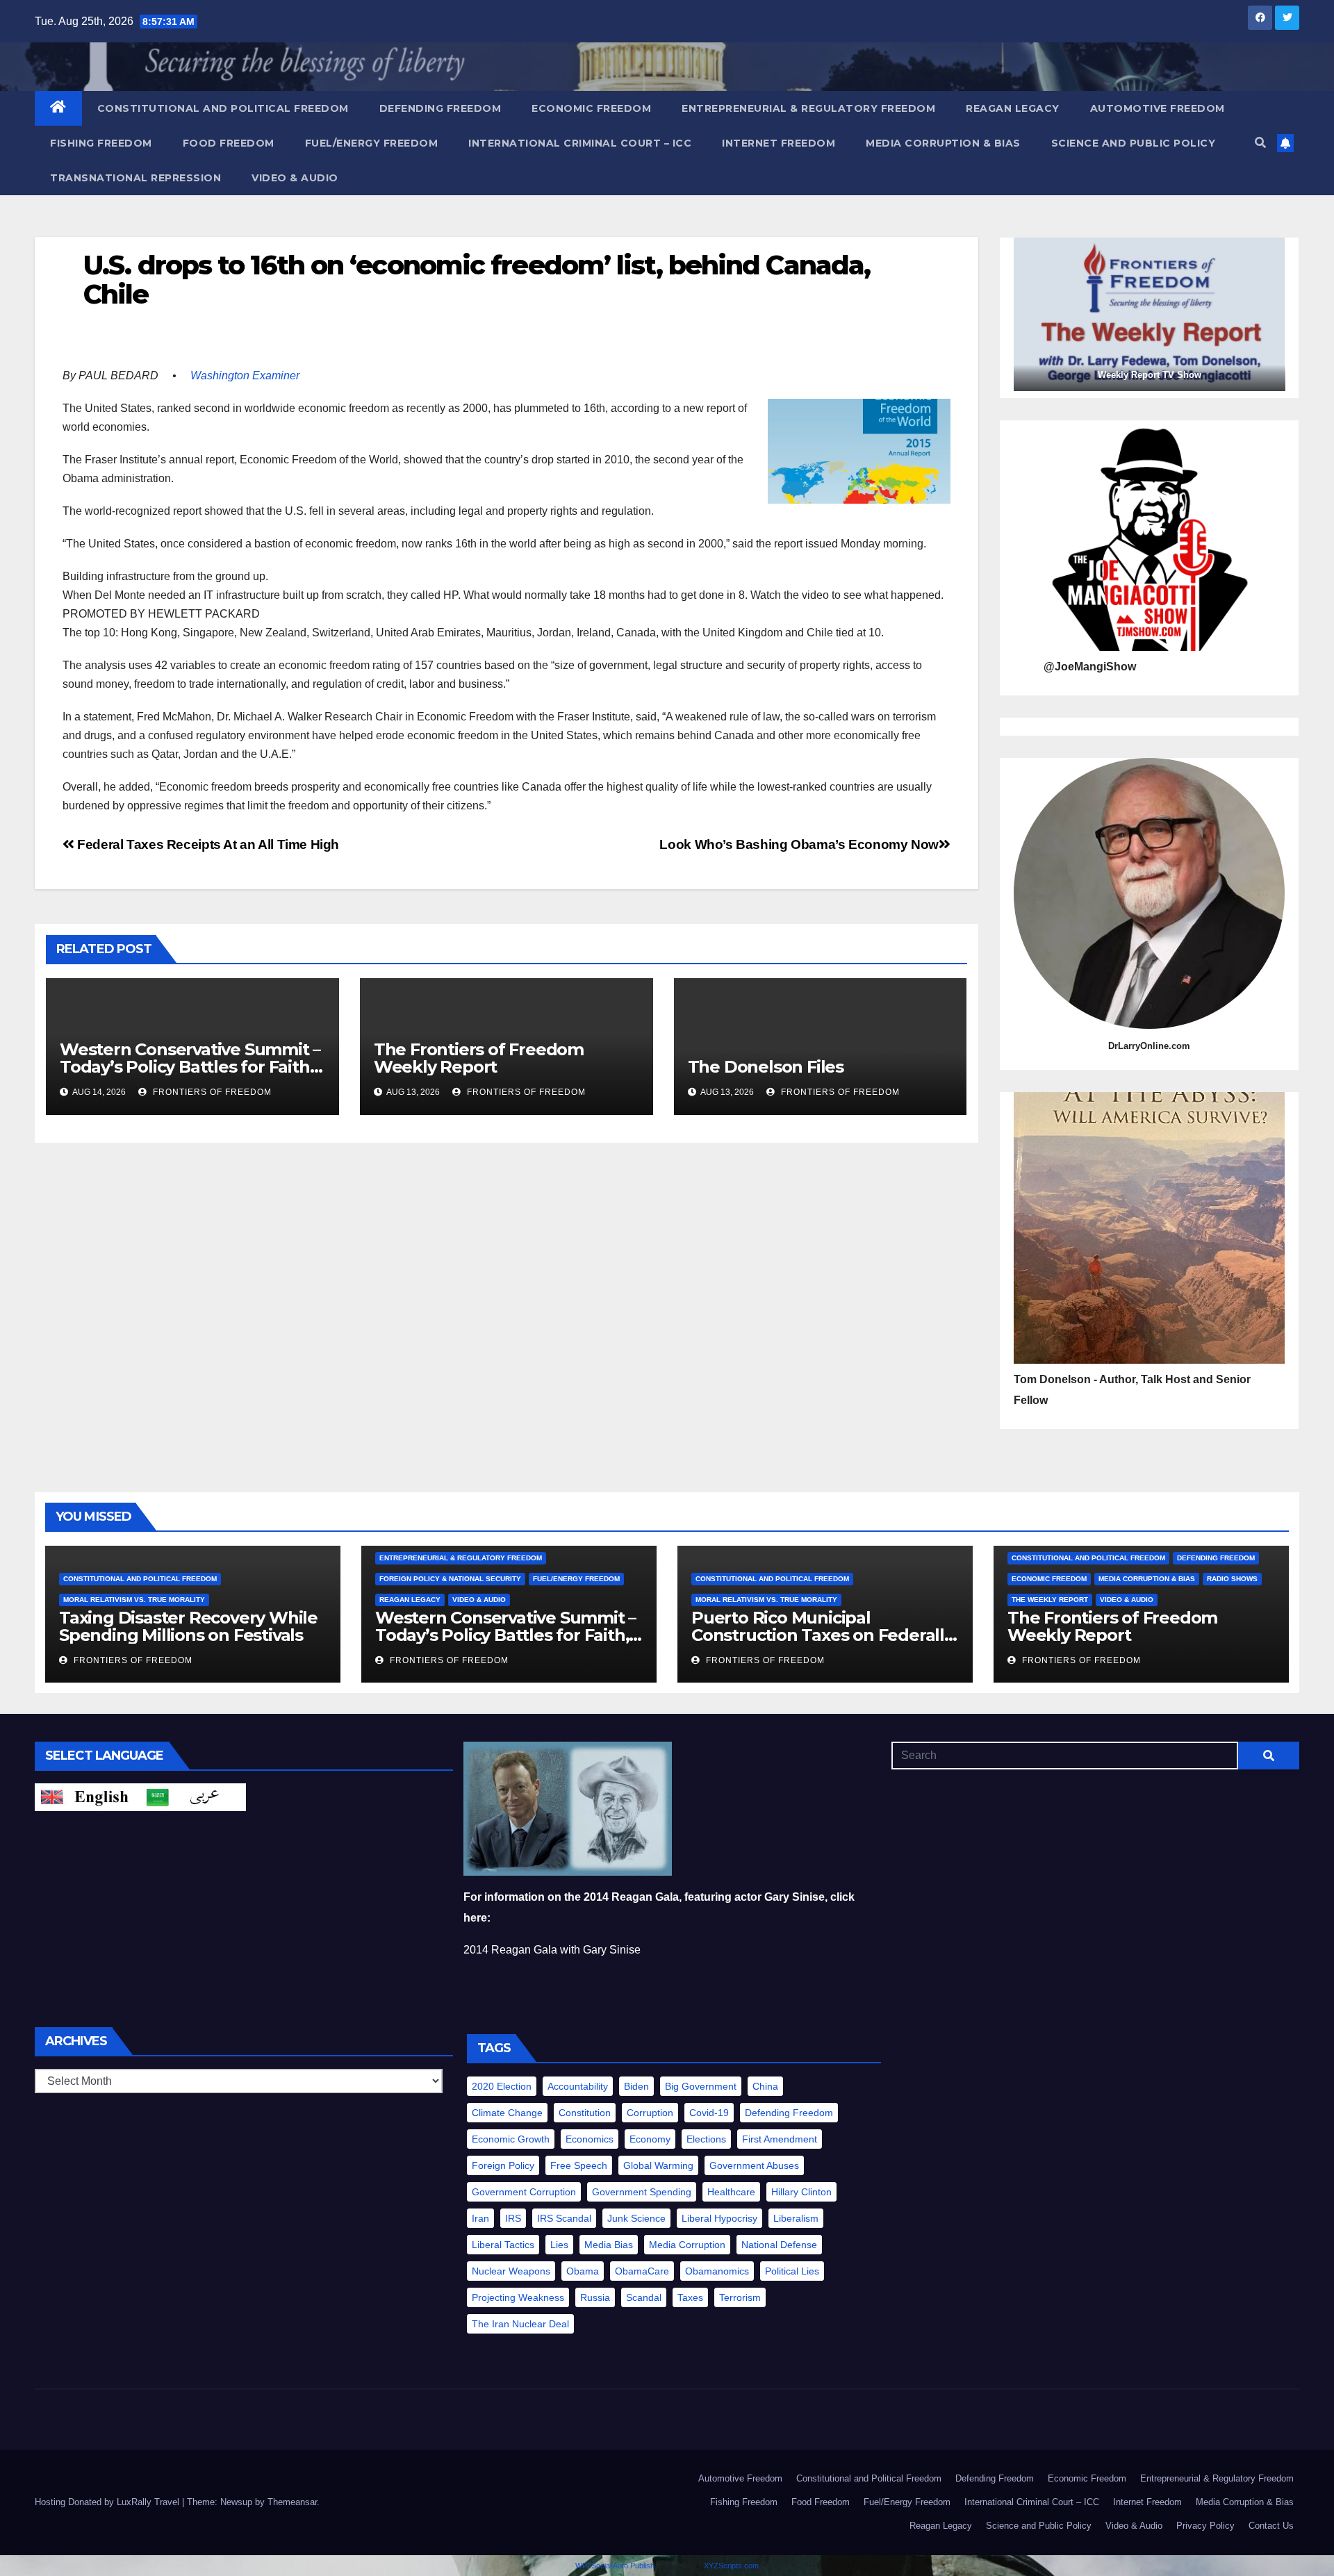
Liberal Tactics (503, 2245)
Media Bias (609, 2245)
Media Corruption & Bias (943, 143)
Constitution (585, 2113)
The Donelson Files (768, 1067)
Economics (590, 2139)
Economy (650, 2139)
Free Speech (579, 2165)
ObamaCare (642, 2271)
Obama (583, 2271)
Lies (559, 2245)
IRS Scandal (564, 2218)
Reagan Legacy (1013, 108)
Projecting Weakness (518, 2297)
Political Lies (792, 2271)
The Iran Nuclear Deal (520, 2324)
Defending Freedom (440, 108)
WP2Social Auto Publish (615, 2566)
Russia (595, 2297)
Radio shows (1232, 1579)
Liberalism (796, 2218)
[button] (1260, 143)
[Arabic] (193, 1796)
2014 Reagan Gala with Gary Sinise (552, 1950)
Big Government (701, 2086)
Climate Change (507, 2113)
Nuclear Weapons (511, 2271)
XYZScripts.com (731, 2566)
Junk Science (636, 2218)
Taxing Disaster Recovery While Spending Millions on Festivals (188, 1626)
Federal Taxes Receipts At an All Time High (207, 844)
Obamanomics (717, 2271)
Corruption (650, 2113)
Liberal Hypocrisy (719, 2218)
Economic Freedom (591, 108)
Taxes (690, 2297)
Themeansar (292, 2502)
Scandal (644, 2297)
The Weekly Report (1050, 1600)
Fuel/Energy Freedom (372, 143)
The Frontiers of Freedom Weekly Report (479, 1058)
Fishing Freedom (101, 143)
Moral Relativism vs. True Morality (134, 1600)
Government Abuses (754, 2165)
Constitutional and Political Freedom (223, 108)
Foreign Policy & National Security (450, 1579)
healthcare (731, 2192)
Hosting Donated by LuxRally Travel (108, 2502)
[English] (88, 1796)
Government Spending (642, 2192)
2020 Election (502, 2086)
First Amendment (780, 2139)
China (765, 2086)
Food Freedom (229, 143)
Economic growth (511, 2139)
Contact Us (1271, 2526)
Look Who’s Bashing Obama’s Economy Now (799, 844)
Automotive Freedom (1158, 108)
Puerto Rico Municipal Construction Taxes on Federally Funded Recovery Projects (822, 1635)
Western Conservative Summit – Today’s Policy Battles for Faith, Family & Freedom (190, 1067)
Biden (636, 2086)
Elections (706, 2139)
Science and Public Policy (1134, 143)
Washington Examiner (245, 375)
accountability (578, 2086)
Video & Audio (295, 178)
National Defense (779, 2245)
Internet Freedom (779, 143)
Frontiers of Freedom (211, 1092)
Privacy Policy (1205, 2526)
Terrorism (740, 2297)
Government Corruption (524, 2192)
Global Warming (658, 2165)
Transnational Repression (135, 178)
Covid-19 (709, 2113)
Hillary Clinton (801, 2192)
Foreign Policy (503, 2165)
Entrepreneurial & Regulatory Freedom (808, 108)
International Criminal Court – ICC (580, 143)
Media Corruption (687, 2245)
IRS (513, 2218)
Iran (480, 2218)
